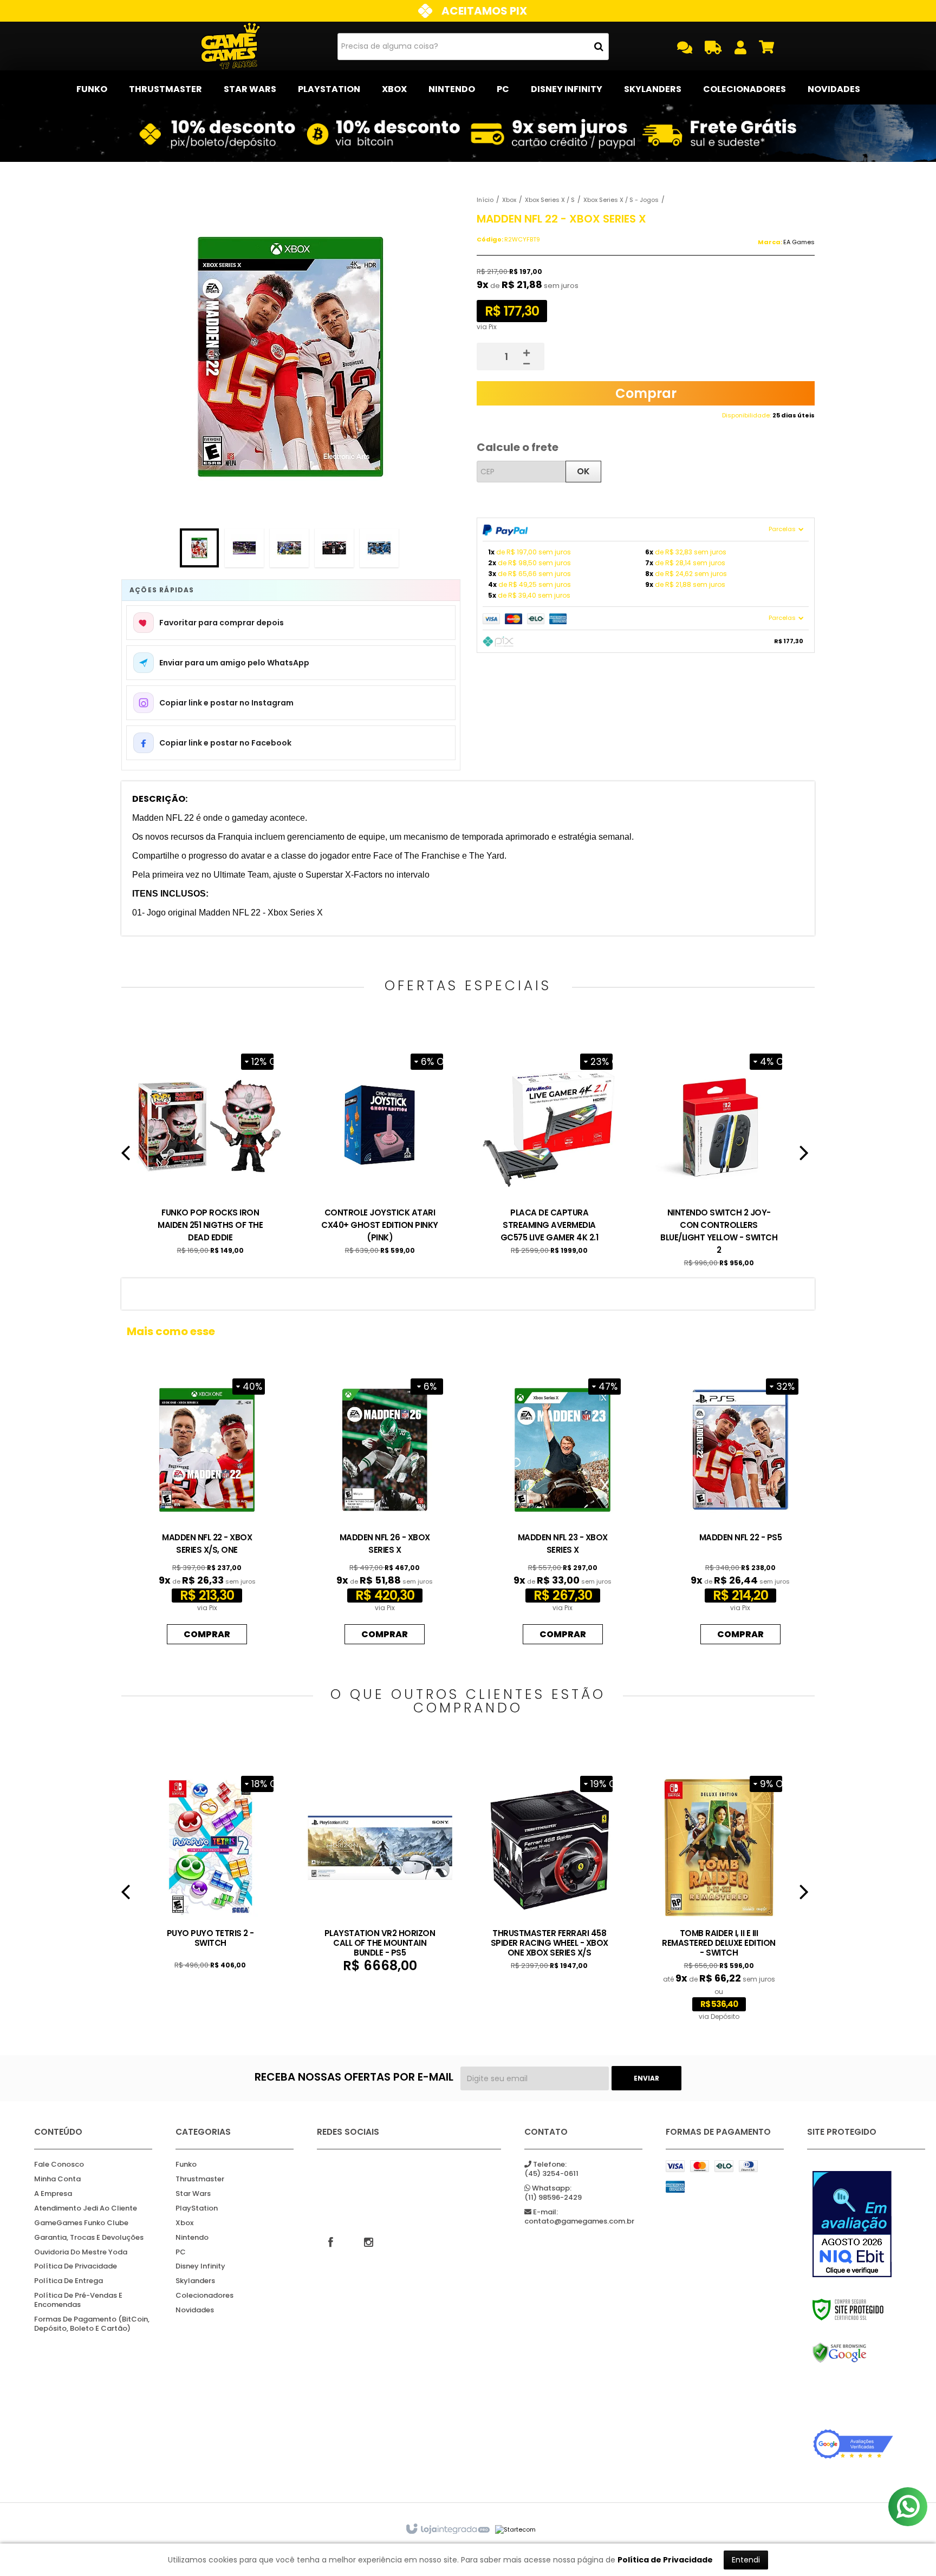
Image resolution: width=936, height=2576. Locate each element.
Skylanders (195, 2281)
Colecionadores (204, 2296)
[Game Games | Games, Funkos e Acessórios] (230, 46)
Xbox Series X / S (550, 200)
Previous (126, 1157)
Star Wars (193, 2194)
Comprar (646, 393)
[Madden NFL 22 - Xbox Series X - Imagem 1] (199, 548)
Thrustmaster (200, 2179)
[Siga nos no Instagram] (368, 2241)
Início (485, 200)
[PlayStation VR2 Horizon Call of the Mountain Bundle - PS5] (380, 1871)
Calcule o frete (518, 447)
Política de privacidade (76, 2267)
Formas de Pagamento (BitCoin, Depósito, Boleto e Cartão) (92, 2324)
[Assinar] (646, 2078)
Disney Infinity (200, 2267)
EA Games (799, 242)
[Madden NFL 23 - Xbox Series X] (562, 1509)
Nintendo (192, 2238)
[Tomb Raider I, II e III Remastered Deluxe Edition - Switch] (719, 1895)
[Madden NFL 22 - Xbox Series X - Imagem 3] (289, 548)
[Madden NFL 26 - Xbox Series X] (385, 1509)
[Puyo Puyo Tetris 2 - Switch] (210, 1869)
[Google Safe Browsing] (853, 2353)
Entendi (746, 2560)
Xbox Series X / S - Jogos (621, 200)
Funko (186, 2165)
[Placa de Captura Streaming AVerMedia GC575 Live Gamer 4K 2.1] (550, 1151)
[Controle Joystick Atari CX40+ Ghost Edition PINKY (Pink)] (380, 1151)
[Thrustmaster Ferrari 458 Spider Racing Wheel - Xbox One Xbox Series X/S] (550, 1869)
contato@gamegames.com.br (579, 2217)
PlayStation (197, 2209)
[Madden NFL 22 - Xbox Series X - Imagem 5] (379, 548)
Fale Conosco (59, 2165)
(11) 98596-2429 (553, 2193)
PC (181, 2253)
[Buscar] (599, 47)
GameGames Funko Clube (81, 2223)
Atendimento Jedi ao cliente (86, 2209)
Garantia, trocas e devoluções (89, 2238)
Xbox (509, 200)
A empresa (53, 2194)
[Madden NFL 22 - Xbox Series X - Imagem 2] (244, 548)
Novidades (195, 2310)
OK (583, 471)
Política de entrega (69, 2281)
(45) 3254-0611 (551, 2169)
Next (804, 1157)
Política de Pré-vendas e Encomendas (78, 2300)
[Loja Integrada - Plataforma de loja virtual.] (447, 2529)
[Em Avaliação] (853, 2224)
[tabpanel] (210, 1151)
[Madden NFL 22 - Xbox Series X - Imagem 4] (334, 548)
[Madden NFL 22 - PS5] (740, 1509)
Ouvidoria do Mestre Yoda (81, 2253)
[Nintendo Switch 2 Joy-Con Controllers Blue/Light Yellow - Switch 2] (719, 1157)
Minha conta (57, 2179)
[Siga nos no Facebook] (330, 2241)
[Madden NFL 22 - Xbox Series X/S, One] (207, 1509)
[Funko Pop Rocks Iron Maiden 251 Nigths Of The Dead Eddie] (210, 1151)
